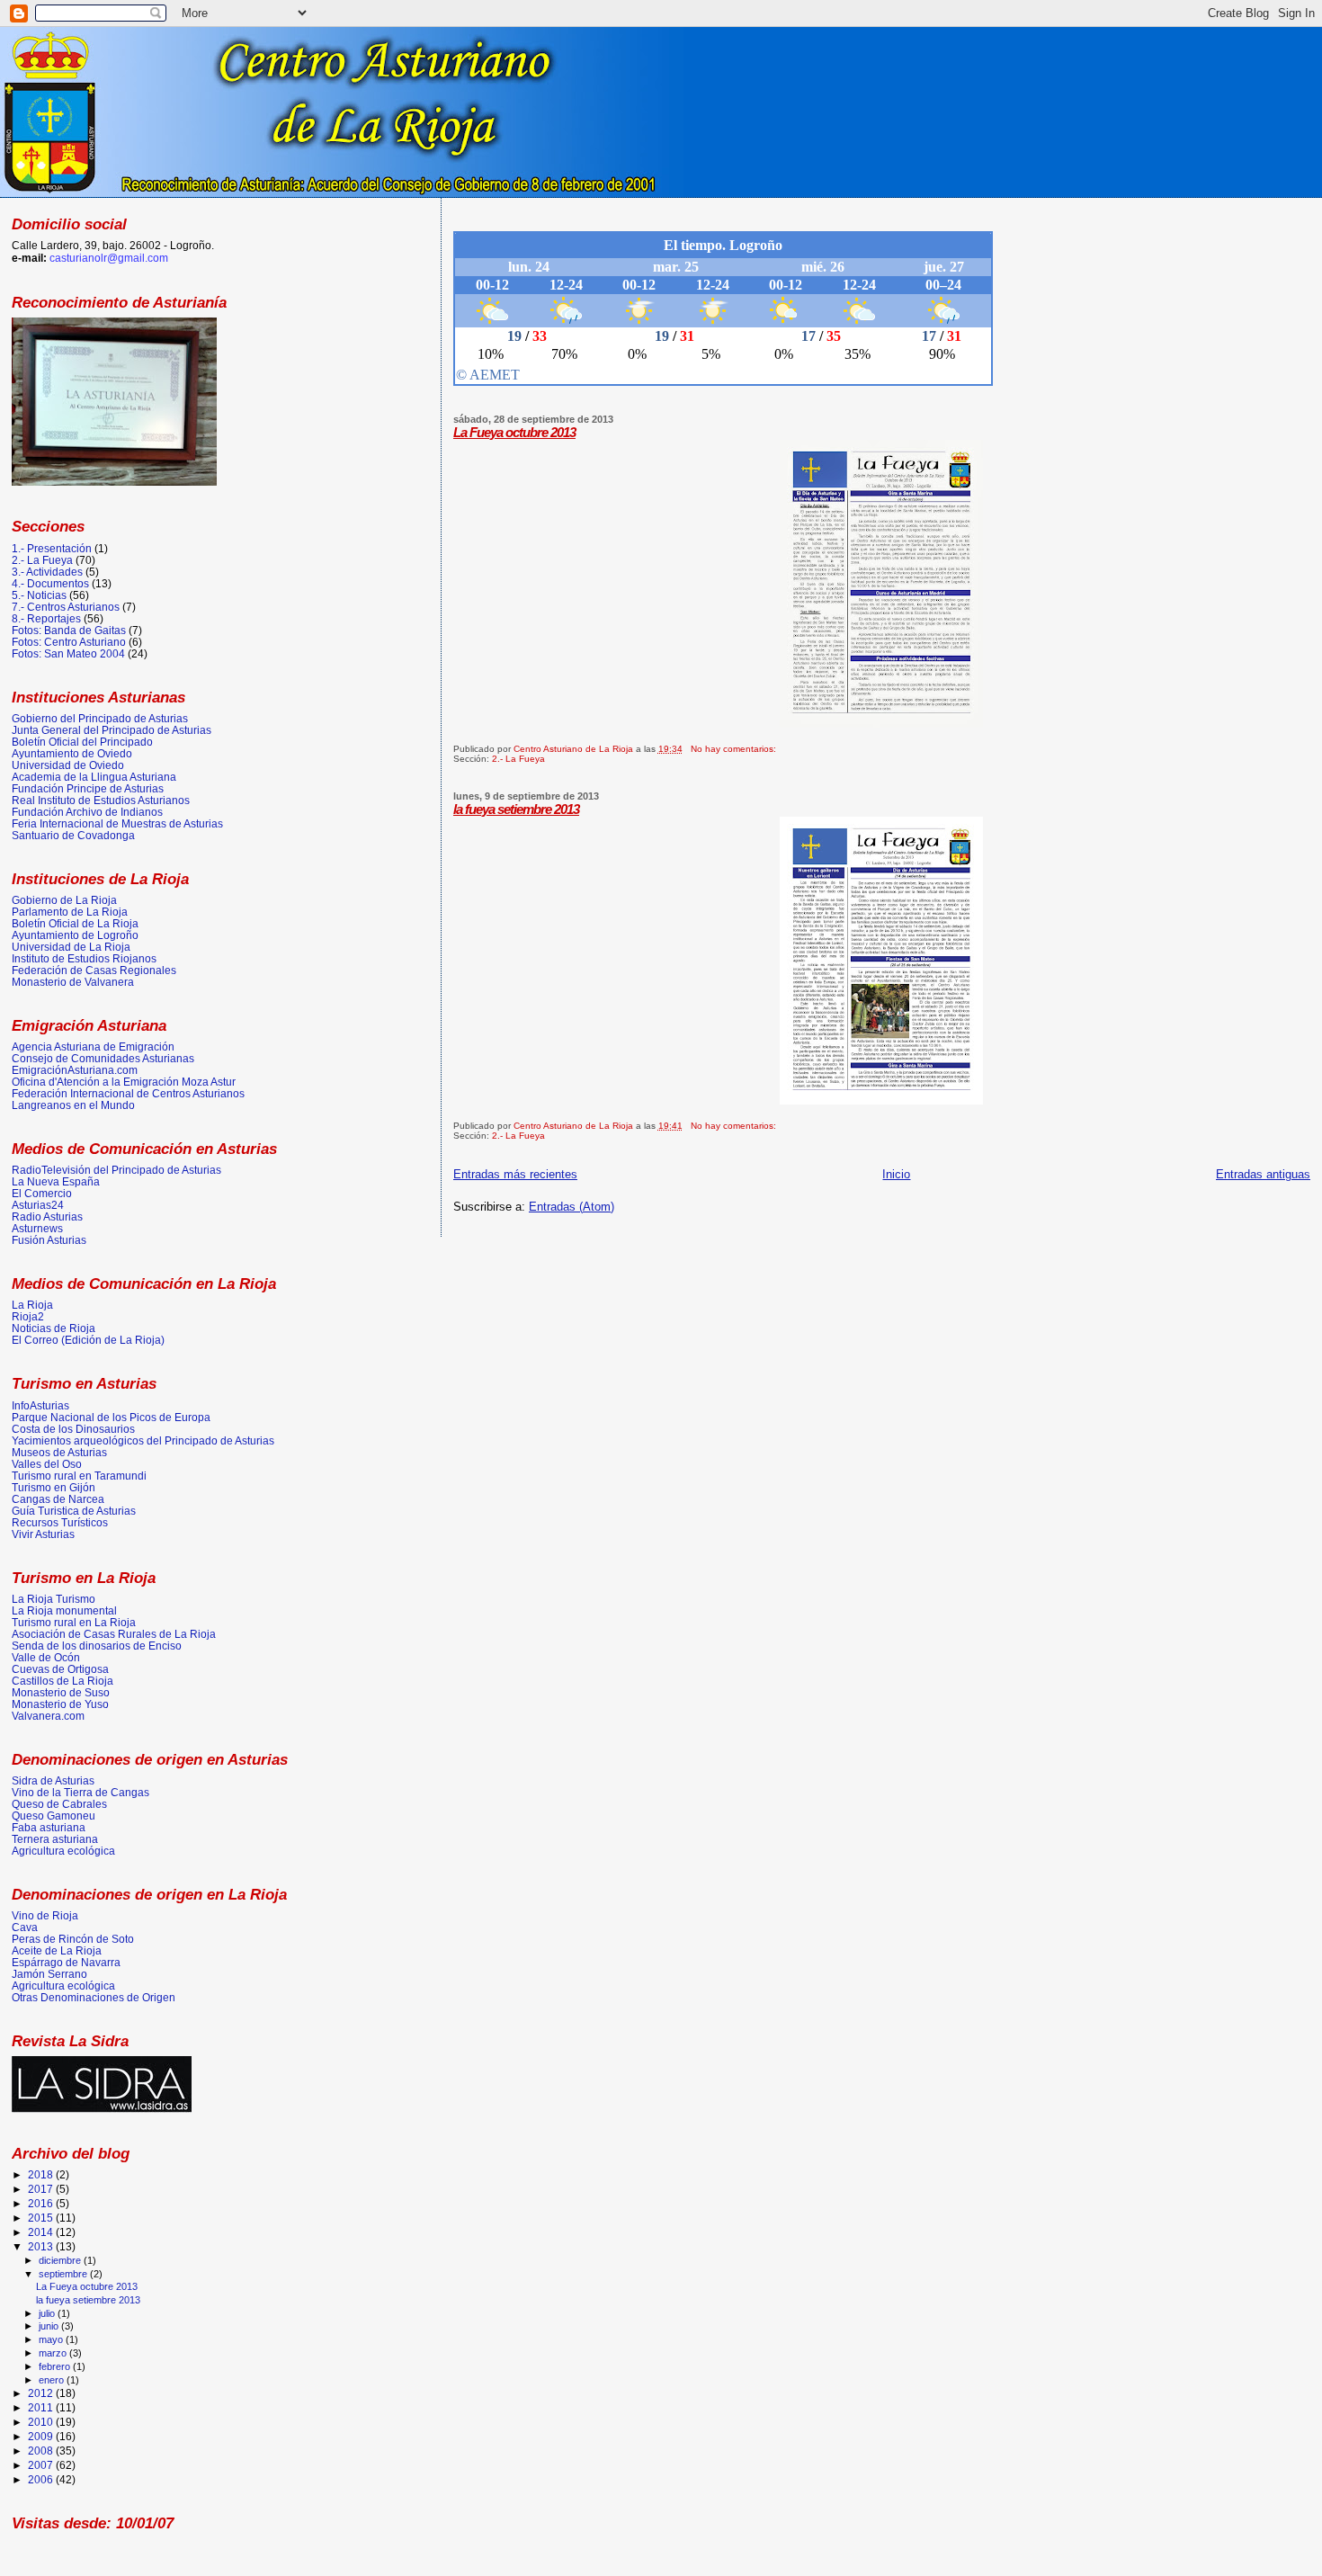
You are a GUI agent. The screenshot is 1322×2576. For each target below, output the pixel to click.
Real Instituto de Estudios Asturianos (101, 800)
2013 (42, 2246)
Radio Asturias (47, 1216)
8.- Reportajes (46, 618)
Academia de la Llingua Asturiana (94, 777)
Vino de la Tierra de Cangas (80, 1792)
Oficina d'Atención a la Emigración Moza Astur (124, 1082)
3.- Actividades (47, 572)
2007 (42, 2465)
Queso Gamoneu (54, 1816)
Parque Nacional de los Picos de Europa (111, 1417)
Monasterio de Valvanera (73, 982)
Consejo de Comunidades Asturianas (103, 1058)
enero (53, 2380)
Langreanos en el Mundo (73, 1105)
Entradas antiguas (1263, 1174)
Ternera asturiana (55, 1839)
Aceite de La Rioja (57, 1950)
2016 (42, 2203)
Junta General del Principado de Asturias (112, 730)
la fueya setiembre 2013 (516, 809)
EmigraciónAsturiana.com (75, 1070)
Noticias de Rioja (54, 1328)
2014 (42, 2232)
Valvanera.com (48, 1716)
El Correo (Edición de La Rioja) (88, 1340)
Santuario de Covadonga (73, 835)
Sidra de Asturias (53, 1780)
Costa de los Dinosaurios (73, 1429)
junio (50, 2326)
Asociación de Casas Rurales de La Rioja (114, 1634)
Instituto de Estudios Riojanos (84, 958)
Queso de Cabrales (59, 1804)
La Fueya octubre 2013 (514, 432)
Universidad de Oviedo (68, 765)
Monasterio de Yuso (60, 1704)
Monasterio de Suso (61, 1692)
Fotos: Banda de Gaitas (69, 630)
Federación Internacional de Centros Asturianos (128, 1093)
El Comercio (42, 1193)
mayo (52, 2339)
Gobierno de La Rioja (64, 900)
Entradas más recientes (515, 1174)
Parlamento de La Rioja (70, 912)
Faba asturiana (49, 1827)
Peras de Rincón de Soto (73, 1939)
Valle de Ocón (46, 1657)
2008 (42, 2451)
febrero (56, 2366)
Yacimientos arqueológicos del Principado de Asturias (143, 1440)
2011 (42, 2407)
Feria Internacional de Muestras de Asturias (117, 823)
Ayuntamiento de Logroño (75, 935)
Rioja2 (28, 1316)
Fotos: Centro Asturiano (69, 642)
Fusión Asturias (49, 1240)
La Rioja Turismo (54, 1599)
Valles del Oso (47, 1464)
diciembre (61, 2260)
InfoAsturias (40, 1405)
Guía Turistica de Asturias (74, 1511)
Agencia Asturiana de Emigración (93, 1046)
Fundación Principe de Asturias (88, 788)
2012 (42, 2393)
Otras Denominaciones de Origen (94, 1997)
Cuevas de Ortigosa (60, 1669)
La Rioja (32, 1305)
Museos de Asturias (59, 1452)
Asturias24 (38, 1205)
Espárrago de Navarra (66, 1962)
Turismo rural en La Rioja (74, 1622)
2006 (42, 2479)
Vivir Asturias (43, 1534)
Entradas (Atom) (572, 1207)
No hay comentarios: (735, 749)
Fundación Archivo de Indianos (87, 812)
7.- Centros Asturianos (66, 607)
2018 (42, 2174)
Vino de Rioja (45, 1915)
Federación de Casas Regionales (94, 970)
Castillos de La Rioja (63, 1681)
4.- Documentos (50, 583)
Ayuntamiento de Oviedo (72, 753)
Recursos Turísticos (60, 1522)
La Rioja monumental (64, 1610)
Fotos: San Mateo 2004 (68, 653)
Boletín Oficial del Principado (82, 742)
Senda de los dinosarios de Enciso (97, 1646)
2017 (42, 2189)
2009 (42, 2436)
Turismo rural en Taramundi (79, 1476)
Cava (25, 1927)
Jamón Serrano (49, 1974)
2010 (42, 2422)
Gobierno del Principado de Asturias (100, 718)
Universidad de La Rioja (71, 947)
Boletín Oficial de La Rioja (75, 923)
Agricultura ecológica (63, 1851)
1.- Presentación (52, 548)
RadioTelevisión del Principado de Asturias (116, 1170)
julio (48, 2313)
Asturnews (37, 1228)
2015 (42, 2218)
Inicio (896, 1174)
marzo (54, 2353)
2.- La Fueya (518, 759)
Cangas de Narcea (58, 1499)
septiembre (64, 2274)
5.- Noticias (39, 595)
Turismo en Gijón (54, 1487)
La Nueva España (56, 1181)
